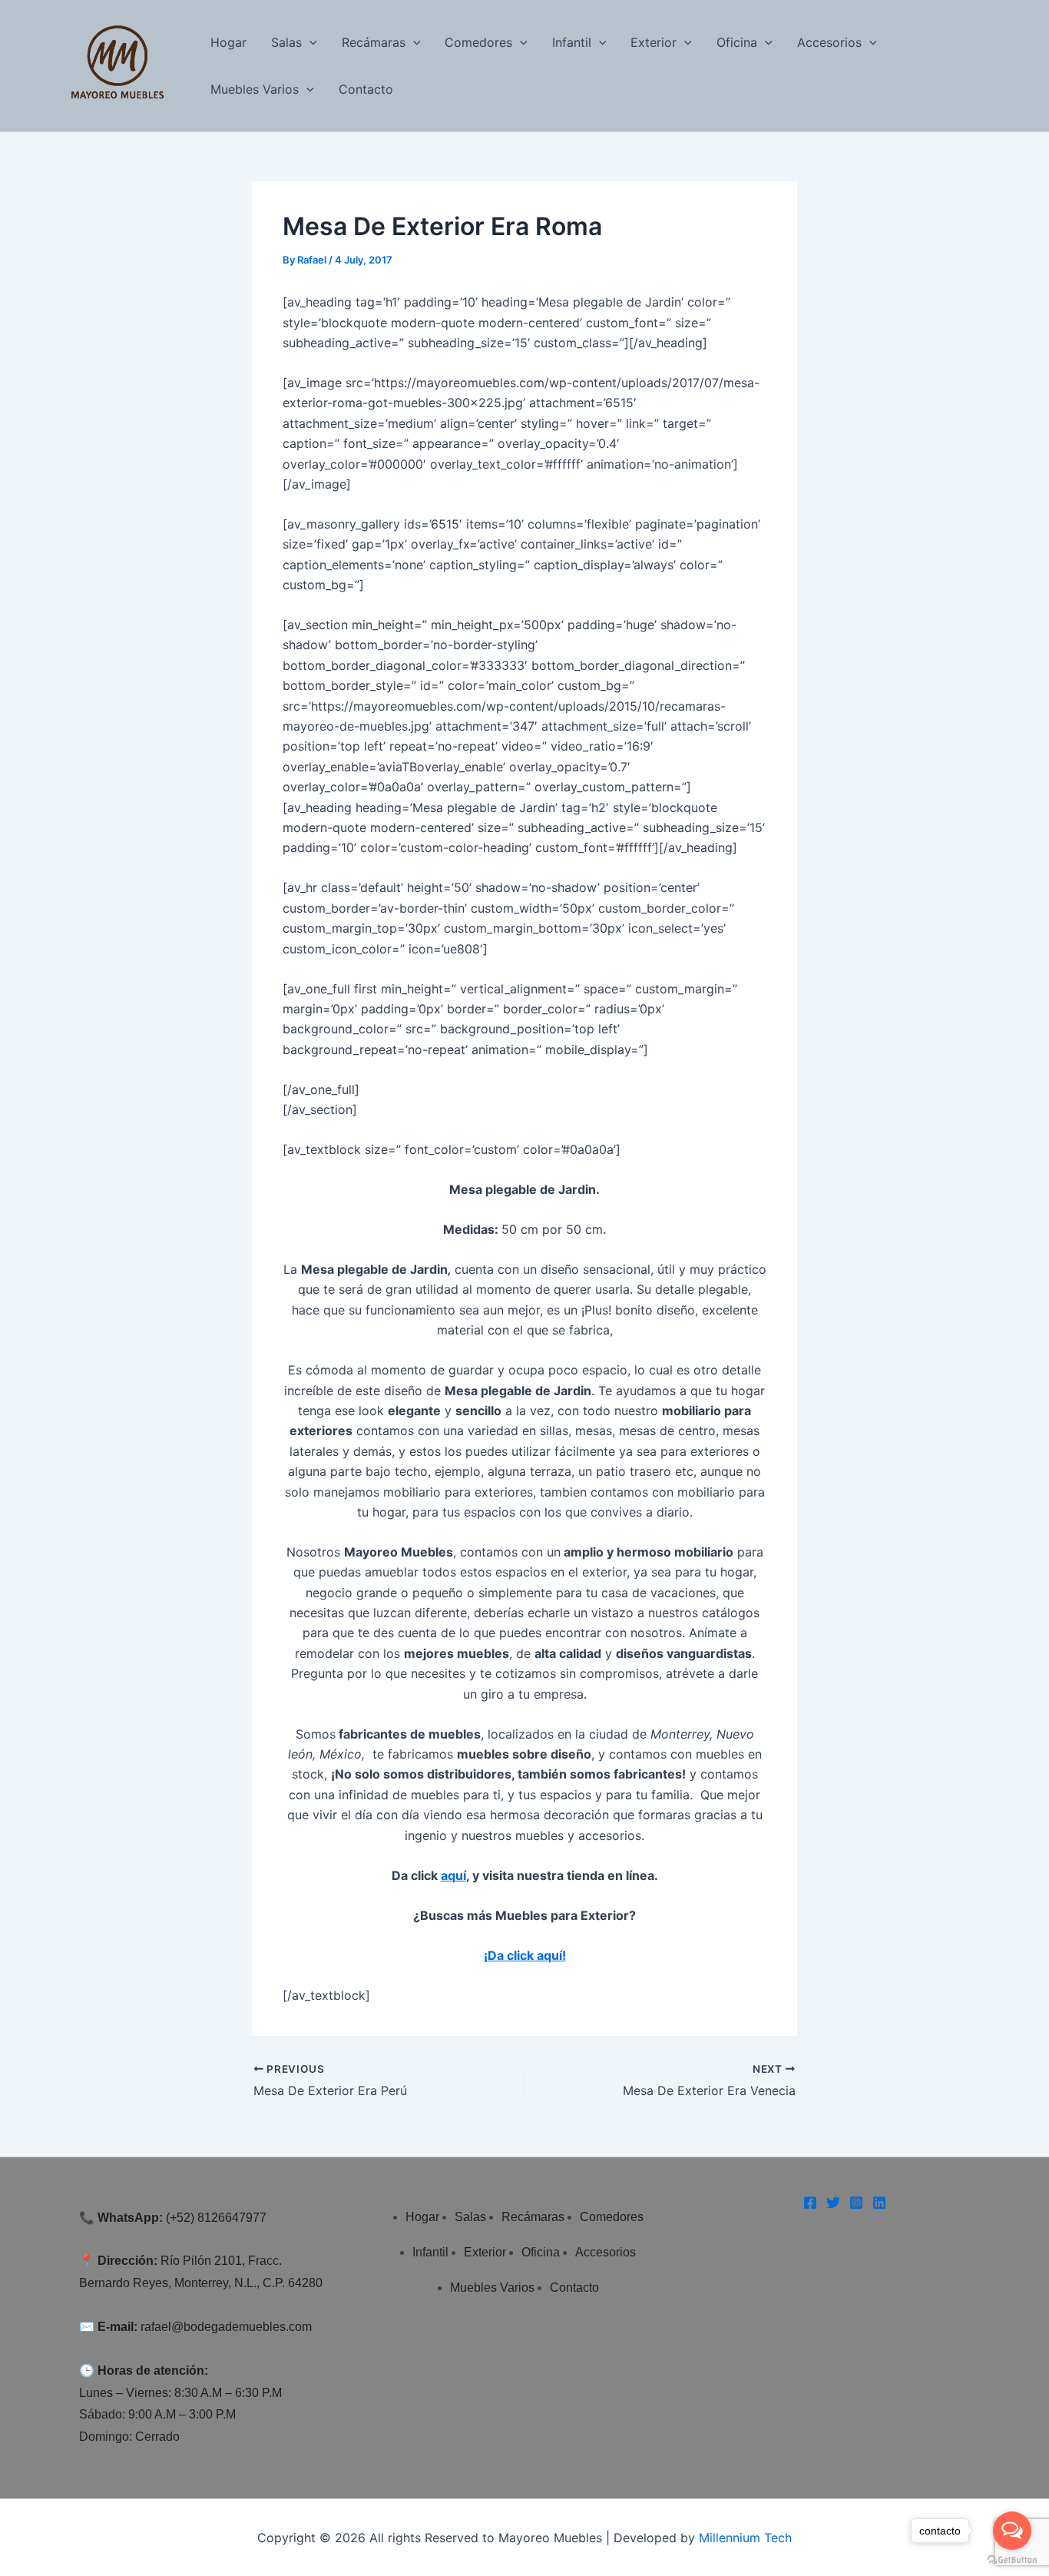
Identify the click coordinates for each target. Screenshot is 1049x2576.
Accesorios (829, 42)
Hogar (228, 42)
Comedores (478, 42)
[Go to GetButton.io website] (1012, 2560)
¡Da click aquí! (525, 1955)
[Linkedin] (879, 2203)
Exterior (654, 42)
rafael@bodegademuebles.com (226, 2327)
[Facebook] (810, 2203)
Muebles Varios (255, 89)
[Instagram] (856, 2203)
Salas (286, 42)
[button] (309, 43)
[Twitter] (833, 2203)
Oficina (737, 42)
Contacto (366, 89)
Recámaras (374, 42)
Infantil (572, 42)
